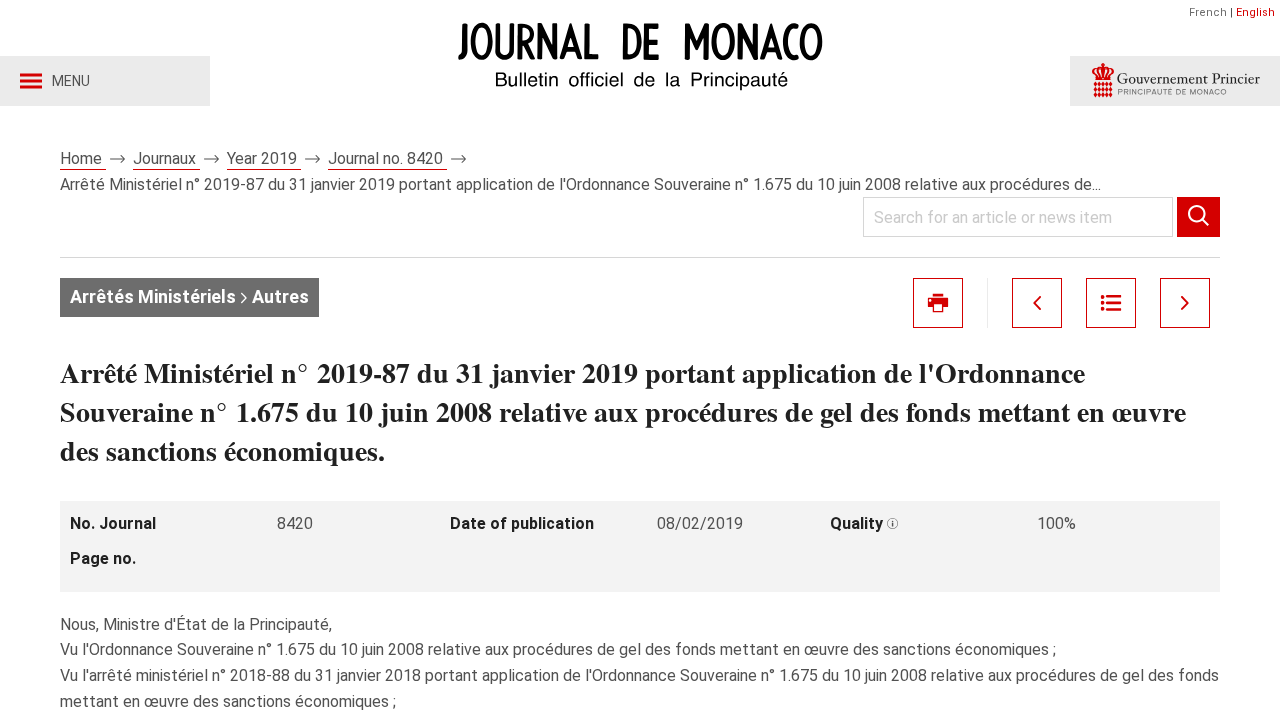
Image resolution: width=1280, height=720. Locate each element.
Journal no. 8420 (387, 158)
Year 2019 (264, 158)
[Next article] (1185, 303)
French (1208, 12)
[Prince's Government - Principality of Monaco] (1175, 81)
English (1255, 12)
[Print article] (938, 303)
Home (83, 158)
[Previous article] (1037, 303)
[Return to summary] (1111, 303)
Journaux (166, 158)
